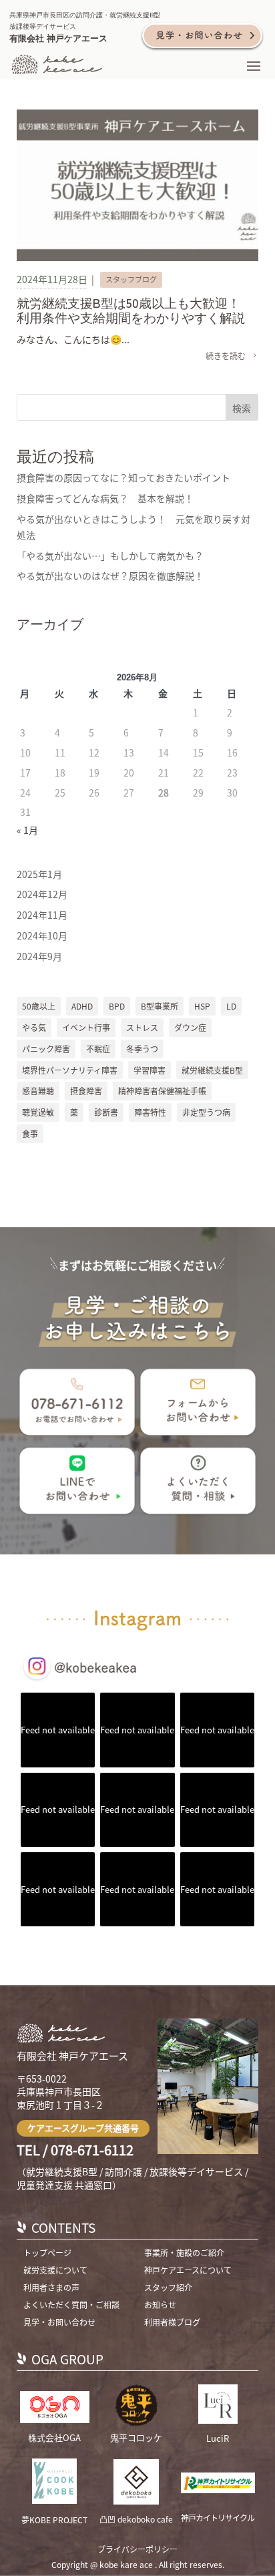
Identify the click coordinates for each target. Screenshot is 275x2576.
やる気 (34, 1027)
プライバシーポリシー (137, 2549)
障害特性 (150, 1112)
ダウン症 (190, 1027)
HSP (202, 1006)
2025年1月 (39, 874)
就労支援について (55, 2270)
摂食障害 (86, 1091)
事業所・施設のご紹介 (184, 2252)
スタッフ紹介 (168, 2287)
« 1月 (27, 830)
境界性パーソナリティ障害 (70, 1070)
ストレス (142, 1027)
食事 (30, 1133)
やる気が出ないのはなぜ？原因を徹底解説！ (110, 576)
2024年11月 (42, 915)
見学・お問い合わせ (59, 2322)
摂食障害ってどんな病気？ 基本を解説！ (105, 498)
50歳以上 (39, 1006)
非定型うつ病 (206, 1112)
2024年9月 (39, 956)
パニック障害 (46, 1049)
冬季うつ (142, 1049)
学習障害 (150, 1070)
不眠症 (98, 1049)
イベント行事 (86, 1027)
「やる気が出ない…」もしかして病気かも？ (110, 556)
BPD (117, 1006)
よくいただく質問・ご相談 (71, 2305)
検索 (242, 408)
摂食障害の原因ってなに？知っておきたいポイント (123, 477)
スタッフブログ (131, 279)
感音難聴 (38, 1091)
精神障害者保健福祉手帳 (162, 1091)
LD (231, 1006)
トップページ (47, 2252)
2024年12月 (42, 894)
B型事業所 (160, 1006)
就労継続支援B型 (212, 1070)
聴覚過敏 (38, 1112)
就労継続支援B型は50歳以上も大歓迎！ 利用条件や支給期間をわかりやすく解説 (135, 310)
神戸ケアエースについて (188, 2270)
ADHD (82, 1006)
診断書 (106, 1112)
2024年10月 (42, 935)
